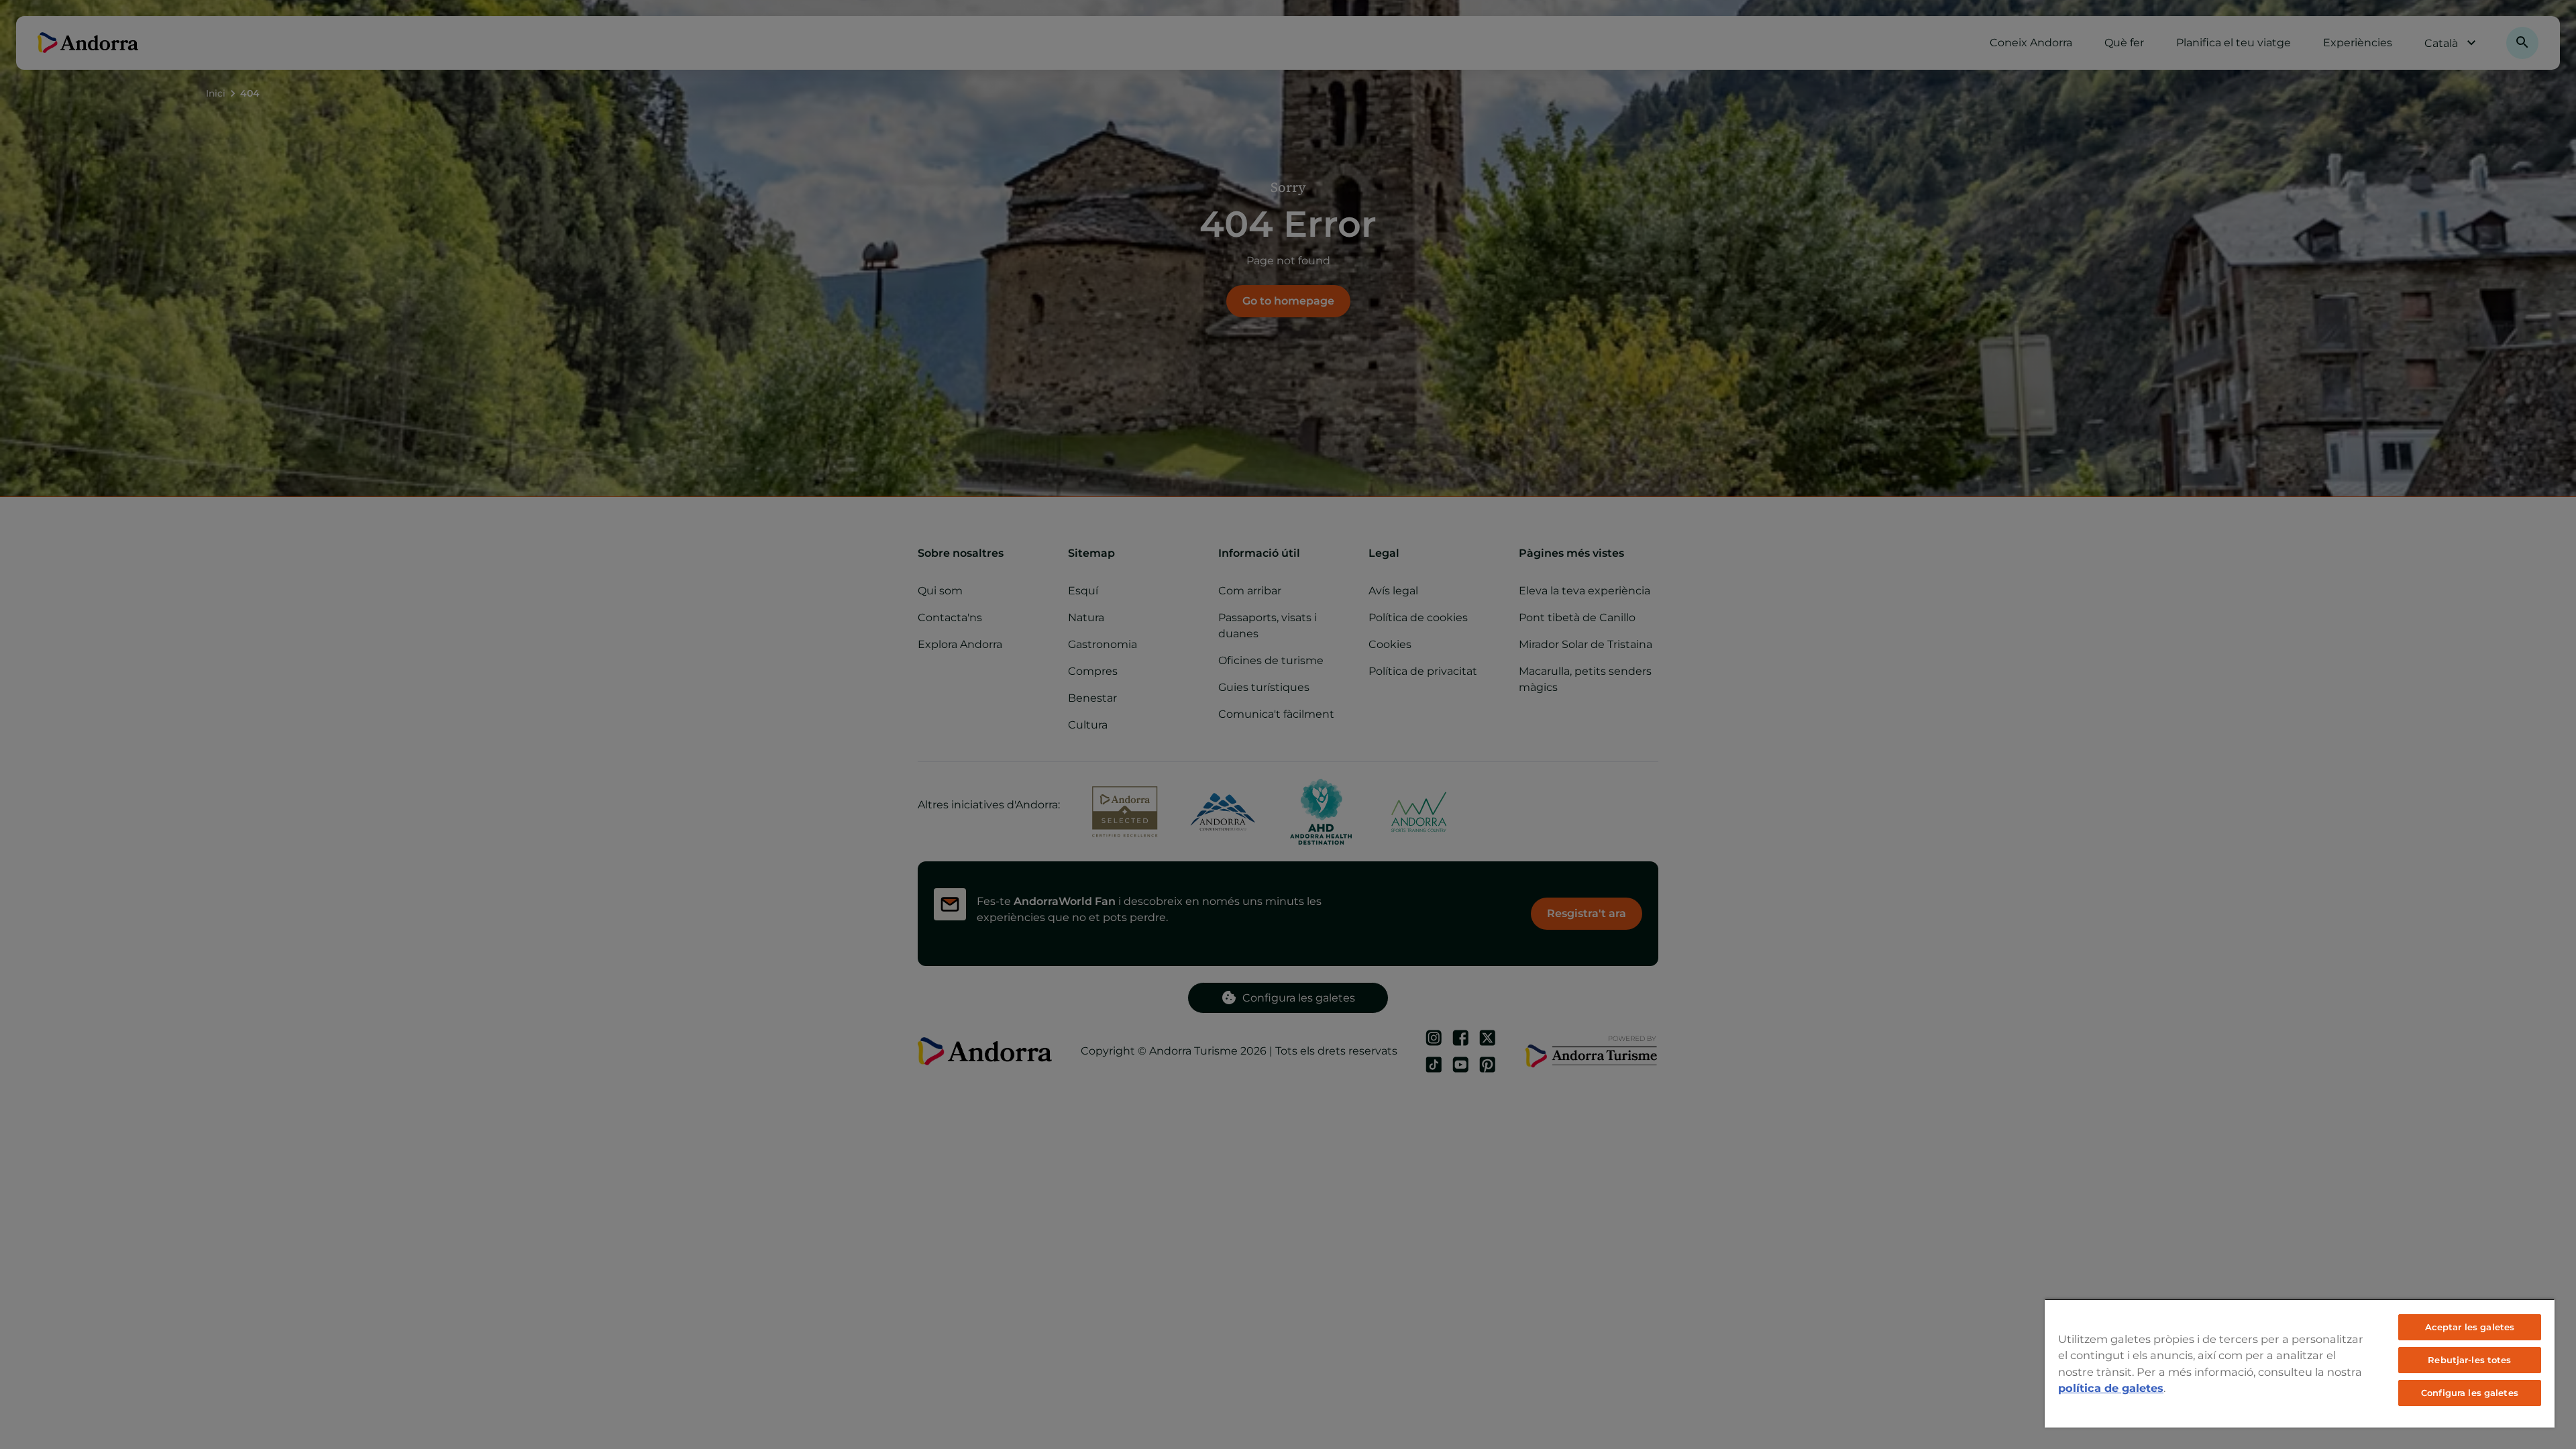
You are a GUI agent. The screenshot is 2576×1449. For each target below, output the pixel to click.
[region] (2300, 1363)
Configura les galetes (2470, 1393)
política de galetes (2111, 1388)
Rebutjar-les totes (2469, 1360)
